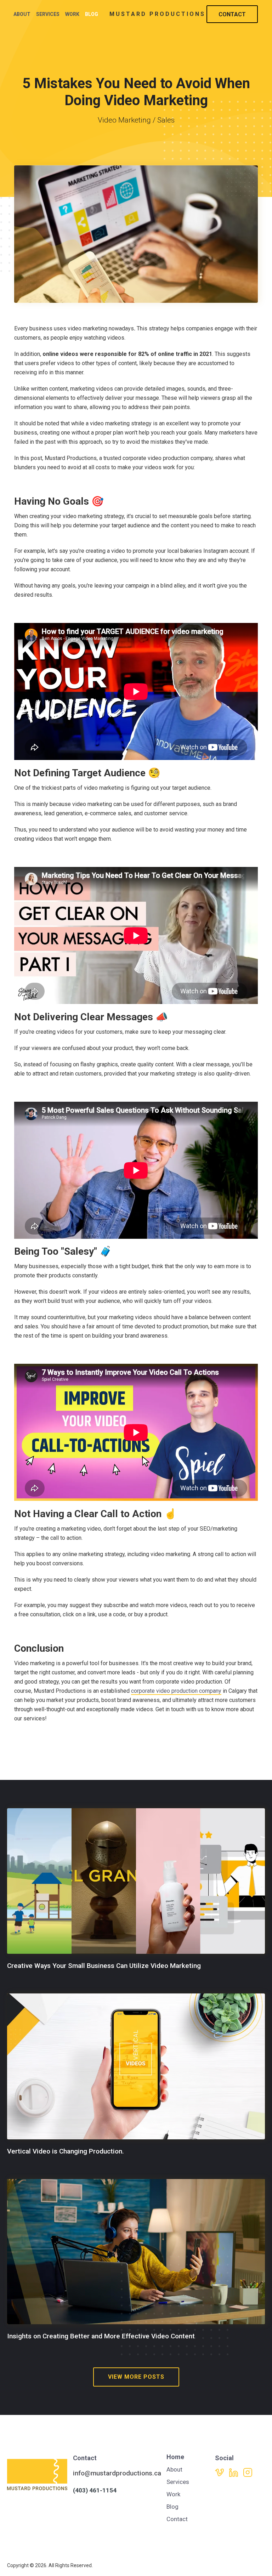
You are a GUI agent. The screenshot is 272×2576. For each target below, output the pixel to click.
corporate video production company (176, 1691)
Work (72, 14)
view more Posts (136, 2377)
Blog (92, 14)
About (22, 14)
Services (48, 14)
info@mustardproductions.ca (117, 2473)
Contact (232, 14)
